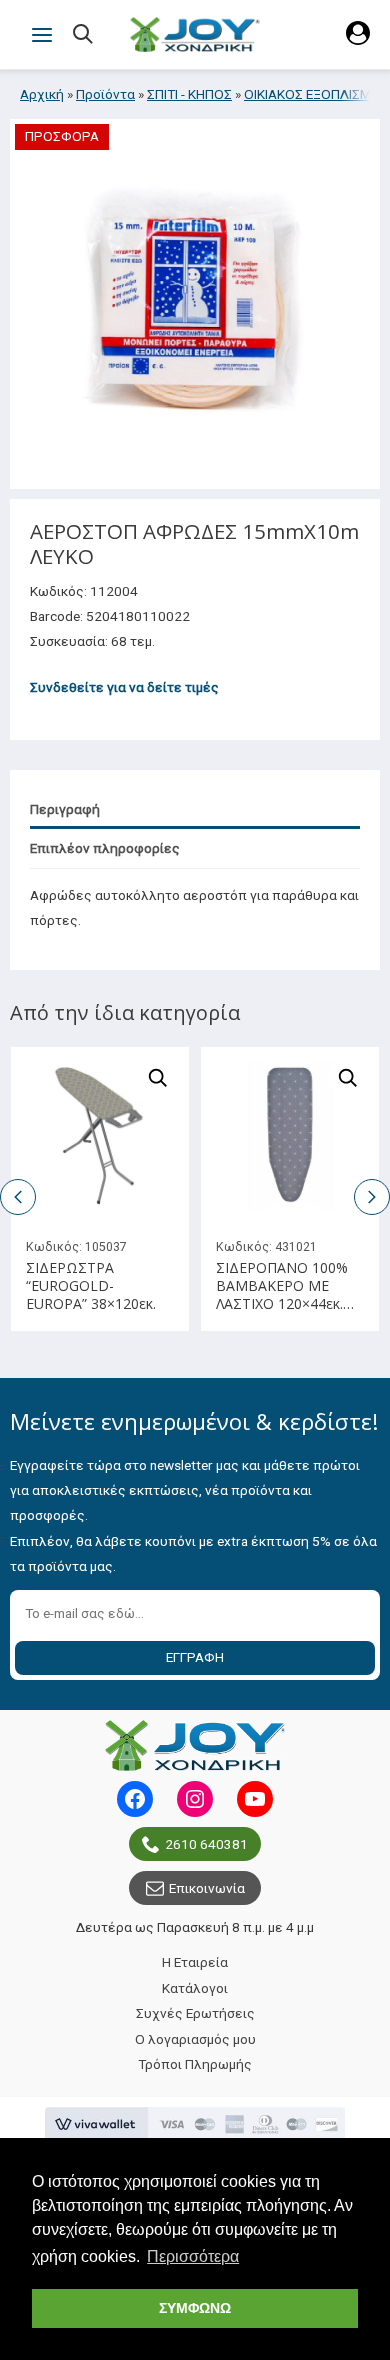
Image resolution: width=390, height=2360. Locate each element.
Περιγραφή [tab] (65, 809)
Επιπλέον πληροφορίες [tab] (105, 848)
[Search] (85, 36)
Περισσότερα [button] (193, 2256)
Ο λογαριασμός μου (195, 2039)
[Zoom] (158, 1078)
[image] (100, 1136)
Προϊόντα (105, 94)
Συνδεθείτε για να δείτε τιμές (124, 687)
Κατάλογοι (195, 1988)
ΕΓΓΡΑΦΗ (195, 1657)
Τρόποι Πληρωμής (195, 2064)
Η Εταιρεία (195, 1962)
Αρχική (42, 94)
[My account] (358, 40)
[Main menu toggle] (41, 34)
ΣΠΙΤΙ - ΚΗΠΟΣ (189, 94)
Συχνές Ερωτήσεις (195, 2013)
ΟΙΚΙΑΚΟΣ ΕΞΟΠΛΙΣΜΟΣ (316, 94)
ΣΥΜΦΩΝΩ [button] (195, 2308)
